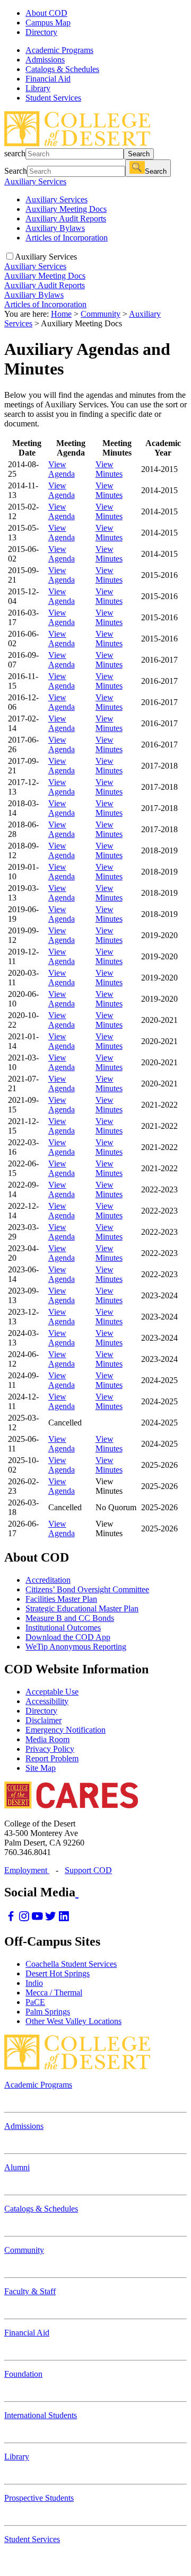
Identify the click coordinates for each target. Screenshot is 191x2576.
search (15, 153)
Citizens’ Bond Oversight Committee (87, 1589)
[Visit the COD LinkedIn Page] (64, 1919)
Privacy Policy (50, 1749)
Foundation (23, 2374)
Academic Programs (38, 2085)
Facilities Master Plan (61, 1599)
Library (17, 2457)
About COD (46, 13)
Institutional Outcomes (63, 1628)
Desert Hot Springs (58, 1973)
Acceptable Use (52, 1692)
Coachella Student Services (71, 1964)
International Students (41, 2415)
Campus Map (48, 23)
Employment (27, 1870)
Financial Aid (27, 2333)
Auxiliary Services (35, 181)
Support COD (88, 1870)
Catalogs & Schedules (41, 2209)
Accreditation (48, 1580)
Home (61, 314)
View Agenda (62, 469)
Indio (34, 1983)
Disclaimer (44, 1720)
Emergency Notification (66, 1730)
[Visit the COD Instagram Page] (24, 1919)
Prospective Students (39, 2498)
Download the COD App (68, 1637)
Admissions (24, 2126)
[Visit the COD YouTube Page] (37, 1919)
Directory (41, 32)
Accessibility (47, 1701)
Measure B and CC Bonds (70, 1618)
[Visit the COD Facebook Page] (11, 1919)
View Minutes (109, 469)
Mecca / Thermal (54, 1993)
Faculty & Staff (30, 2291)
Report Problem (52, 1758)
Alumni (17, 2167)
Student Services (32, 2539)
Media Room (47, 1739)
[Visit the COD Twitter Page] (51, 1919)
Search (139, 154)
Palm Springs (48, 2012)
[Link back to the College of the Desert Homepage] (77, 143)
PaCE (35, 2002)
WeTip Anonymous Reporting (76, 1647)
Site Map (41, 1768)
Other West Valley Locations (73, 2021)
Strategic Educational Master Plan (82, 1608)
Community (101, 314)
